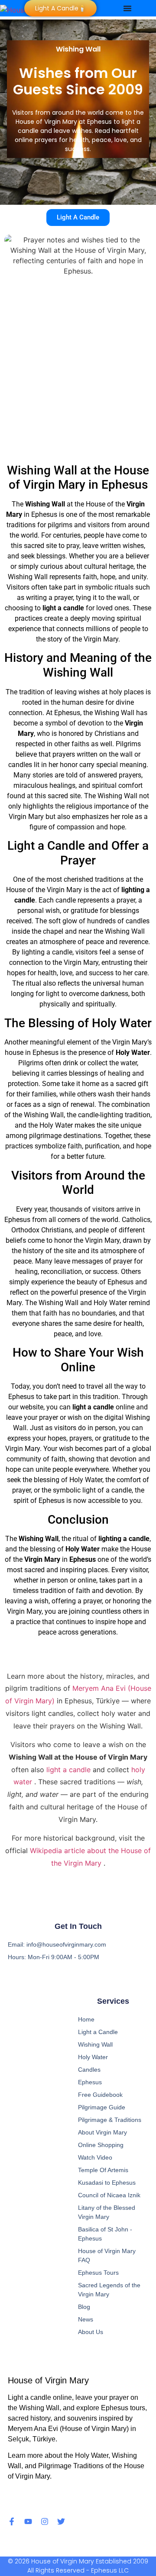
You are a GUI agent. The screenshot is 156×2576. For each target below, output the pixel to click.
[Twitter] (61, 2521)
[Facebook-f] (12, 2521)
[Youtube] (28, 2521)
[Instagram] (45, 2521)
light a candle (70, 1770)
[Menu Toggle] (127, 8)
